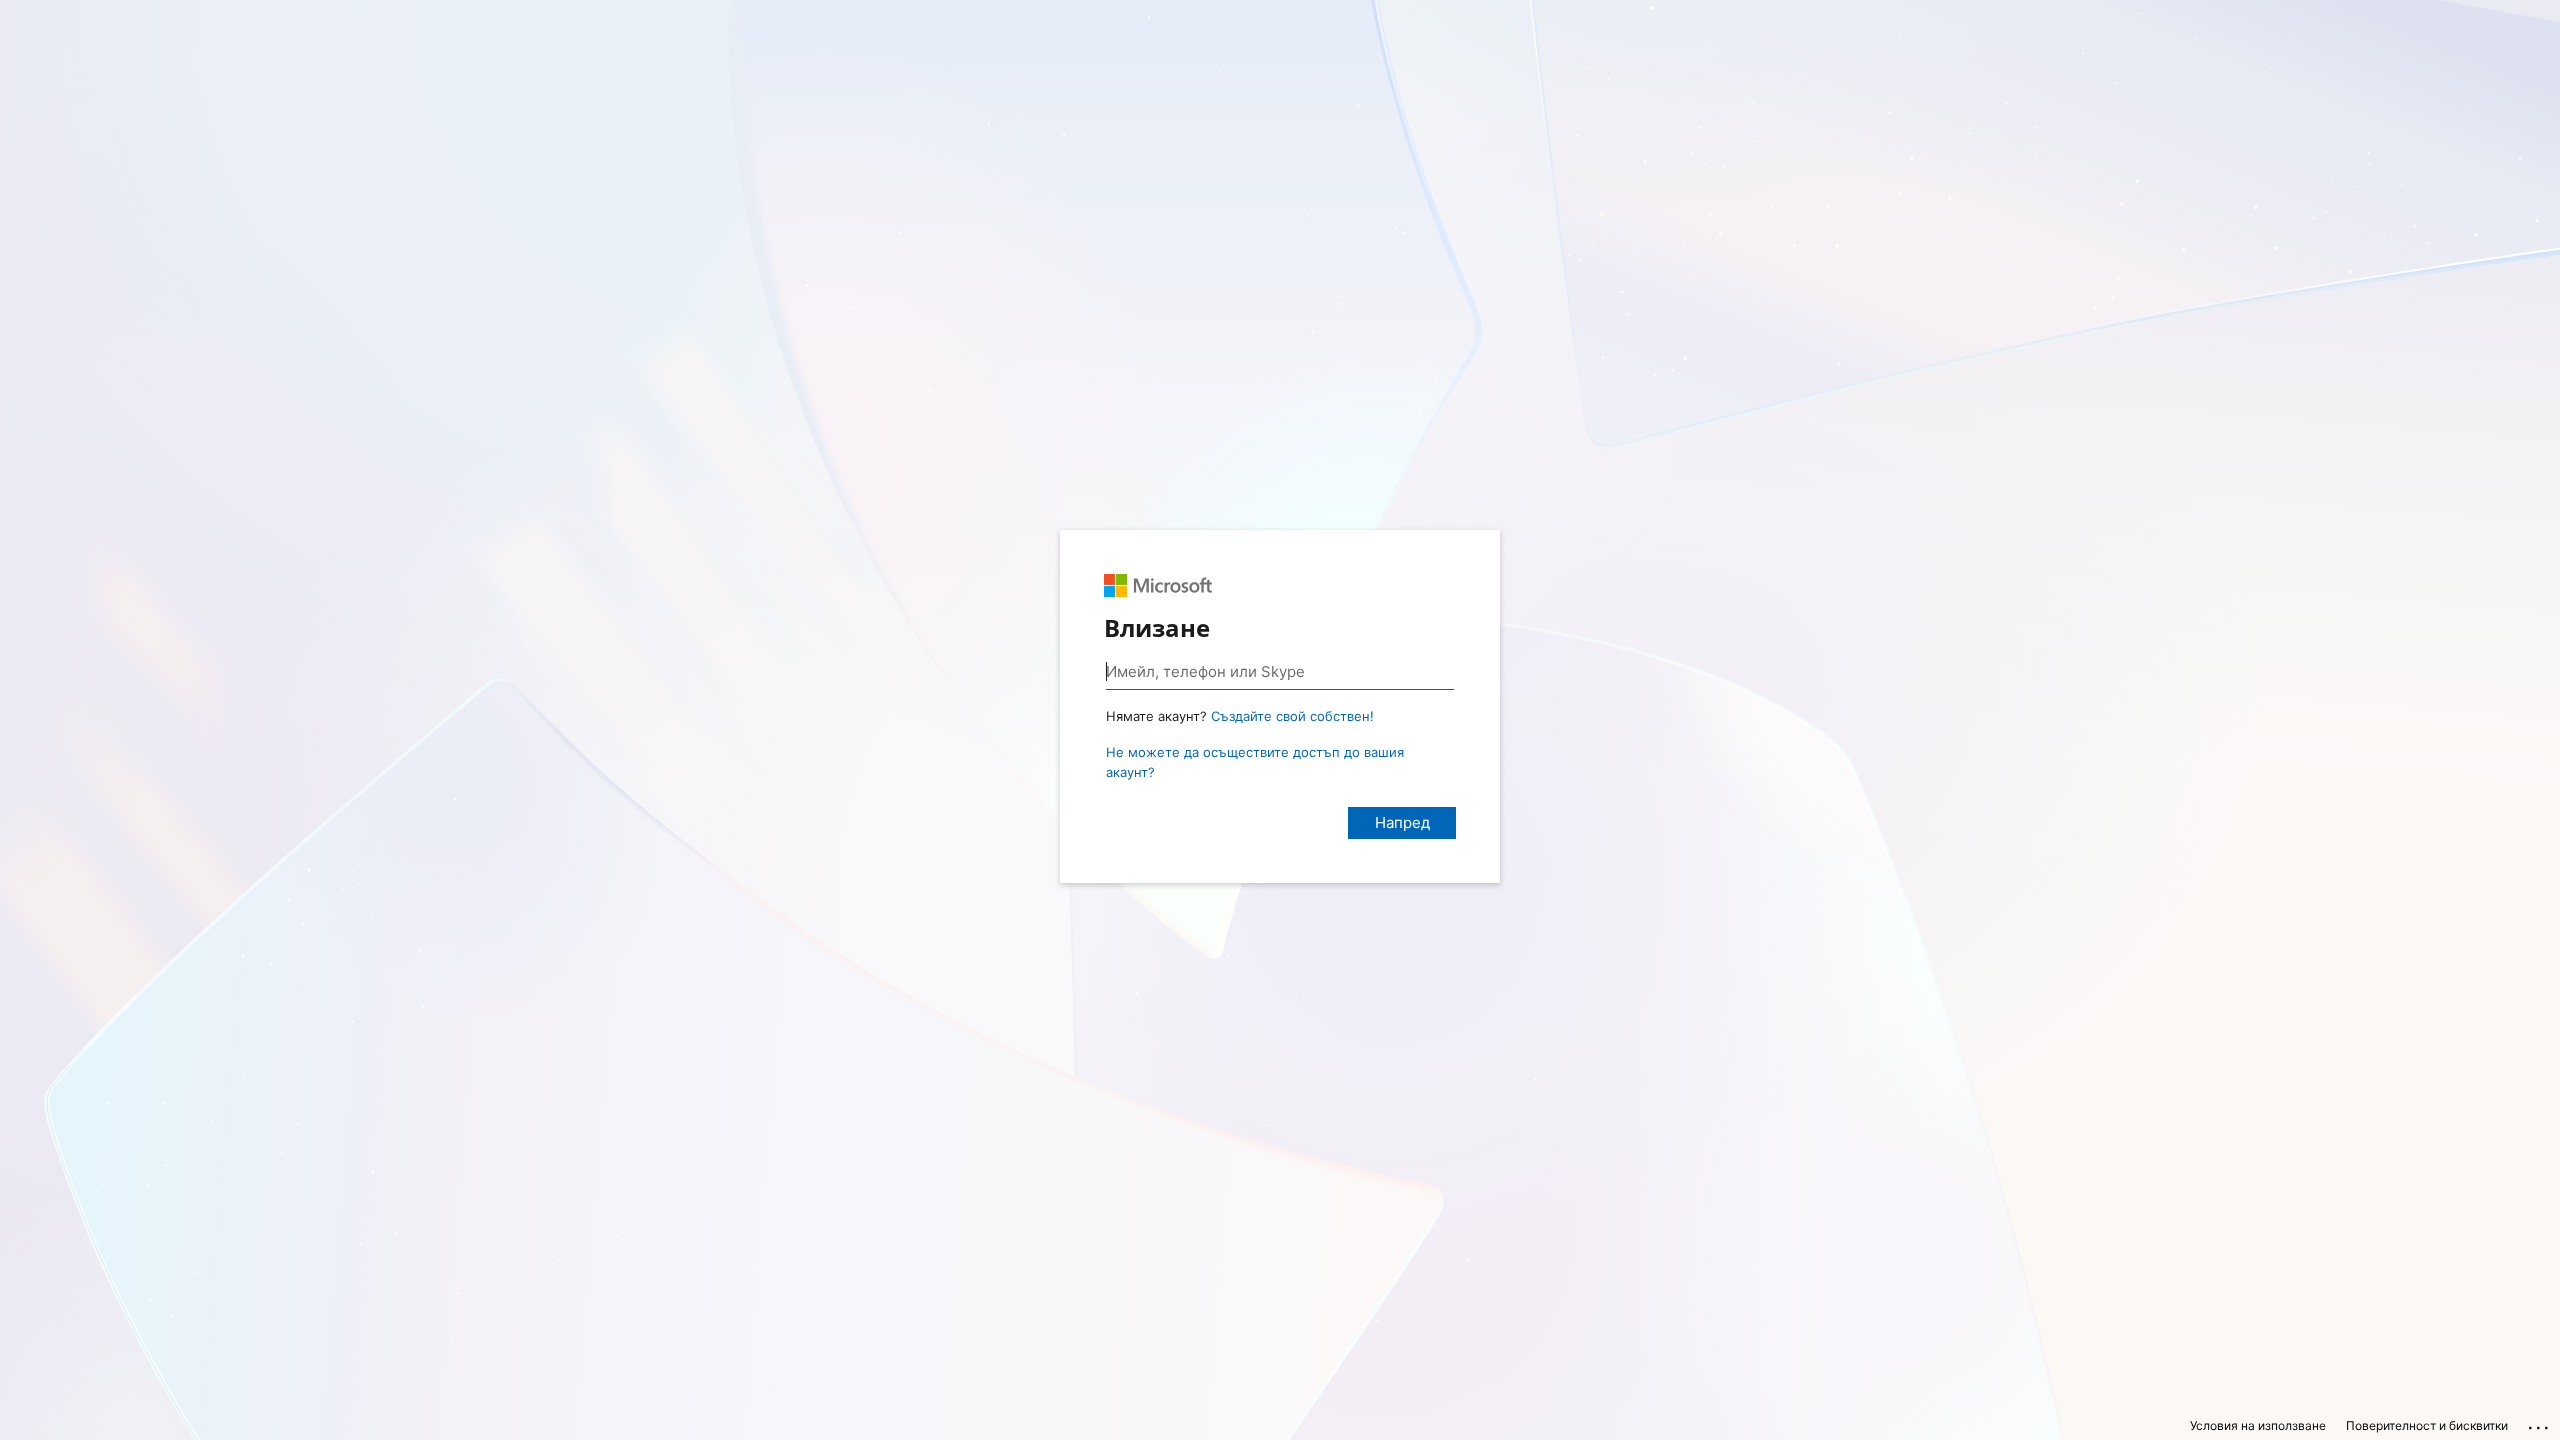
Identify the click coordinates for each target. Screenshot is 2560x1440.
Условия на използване (2258, 1425)
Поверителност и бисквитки (2427, 1425)
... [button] (2540, 1423)
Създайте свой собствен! (1292, 716)
